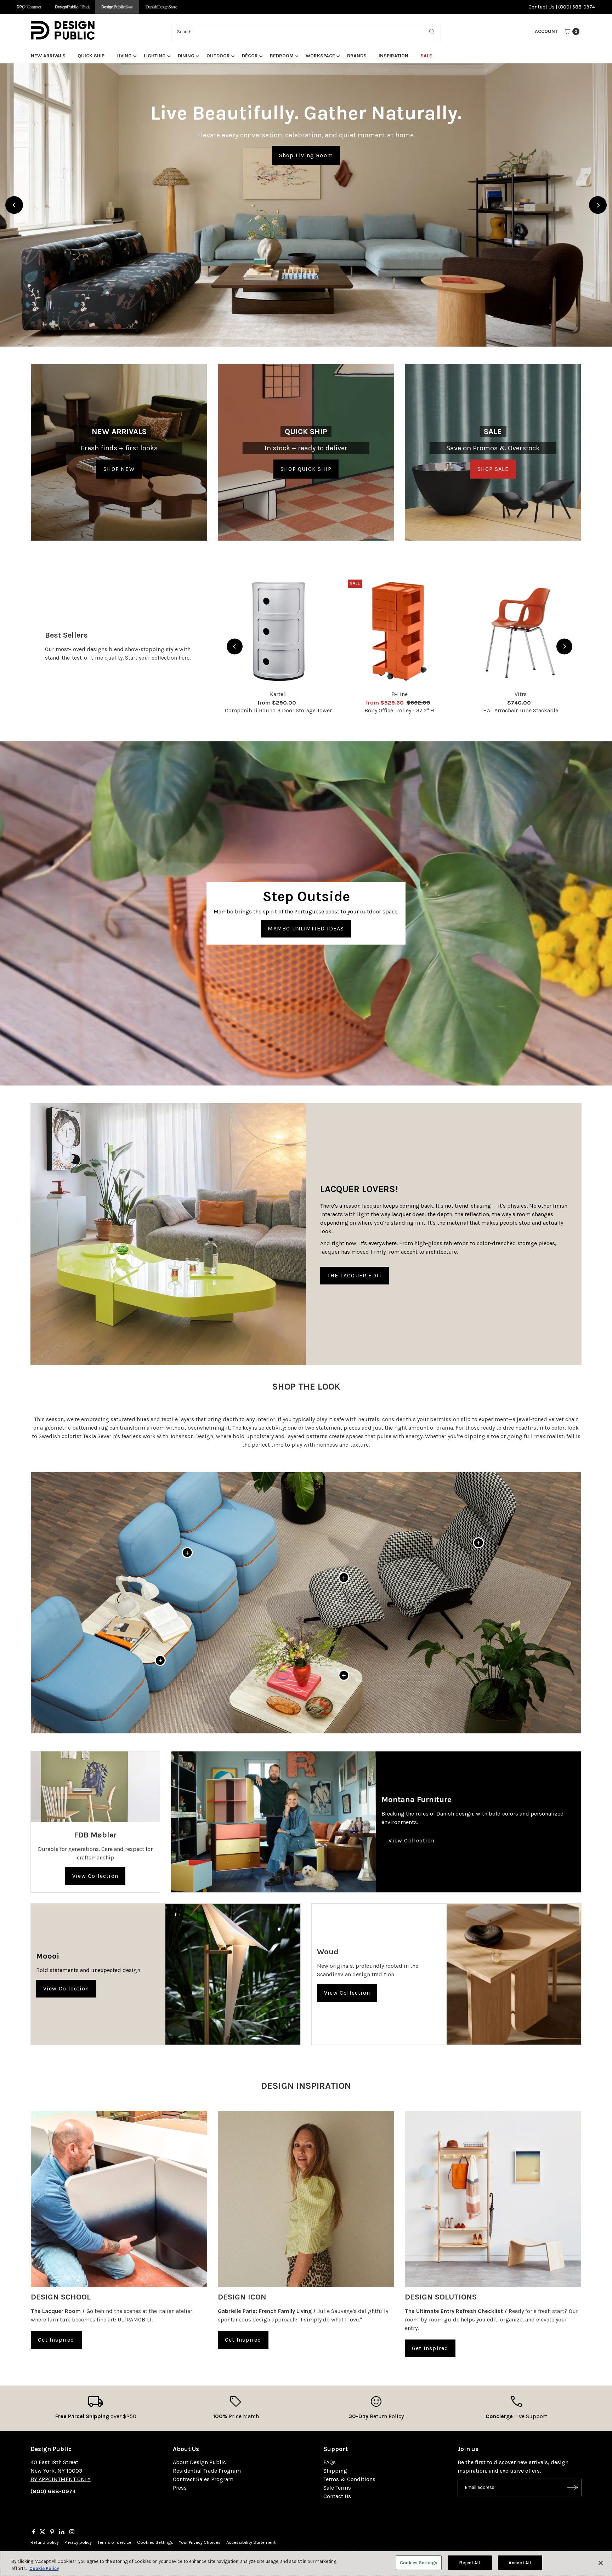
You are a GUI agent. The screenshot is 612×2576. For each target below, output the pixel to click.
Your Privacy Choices (200, 2542)
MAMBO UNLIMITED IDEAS (306, 928)
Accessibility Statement (251, 2542)
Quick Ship (91, 56)
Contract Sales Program (203, 2479)
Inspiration (393, 56)
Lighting (155, 56)
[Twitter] (42, 2532)
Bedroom (282, 56)
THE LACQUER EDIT (355, 1275)
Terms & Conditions (349, 2479)
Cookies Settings (155, 2542)
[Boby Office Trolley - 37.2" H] (399, 631)
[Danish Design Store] (161, 7)
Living (124, 56)
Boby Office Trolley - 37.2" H (399, 710)
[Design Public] (117, 7)
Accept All (520, 2563)
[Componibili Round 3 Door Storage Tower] (278, 631)
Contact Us (542, 7)
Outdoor (218, 56)
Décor (250, 56)
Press (180, 2488)
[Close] (601, 2563)
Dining (186, 56)
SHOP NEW (119, 469)
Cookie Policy (44, 2568)
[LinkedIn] (62, 2532)
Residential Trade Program (207, 2471)
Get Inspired (56, 2340)
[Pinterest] (52, 2532)
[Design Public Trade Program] (73, 7)
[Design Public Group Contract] (29, 7)
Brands (357, 56)
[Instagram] (72, 2532)
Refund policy (45, 2542)
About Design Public (199, 2462)
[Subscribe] (573, 2487)
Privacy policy (78, 2542)
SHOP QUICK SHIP (306, 469)
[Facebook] (34, 2532)
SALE (426, 56)
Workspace (320, 56)
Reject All (469, 2563)
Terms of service (114, 2542)
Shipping (335, 2471)
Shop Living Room (306, 155)
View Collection (95, 1876)
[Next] (598, 205)
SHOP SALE (493, 469)
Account (546, 31)
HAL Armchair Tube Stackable (521, 710)
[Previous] (14, 205)
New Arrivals (48, 56)
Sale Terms (337, 2488)
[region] (306, 205)
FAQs (330, 2462)
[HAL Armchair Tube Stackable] (521, 631)
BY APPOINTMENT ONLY (61, 2479)
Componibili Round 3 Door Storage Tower (278, 710)
